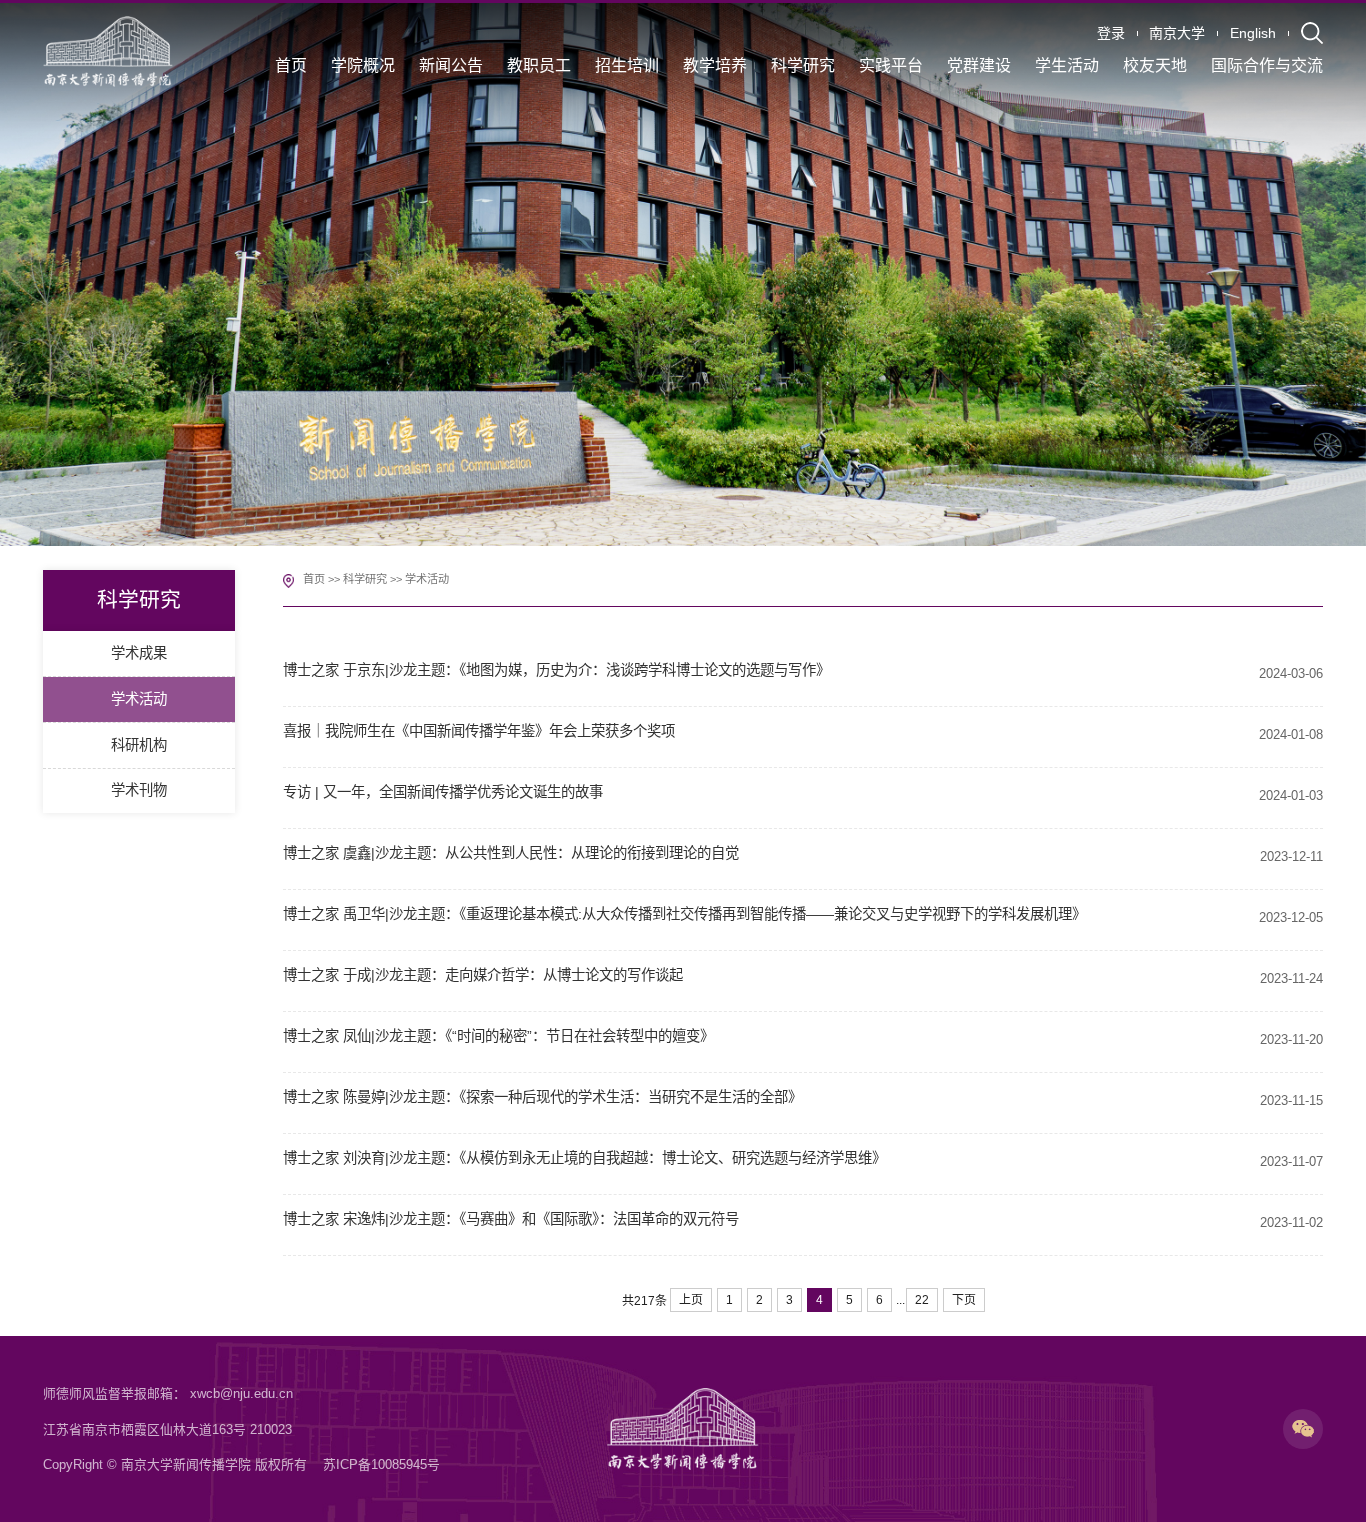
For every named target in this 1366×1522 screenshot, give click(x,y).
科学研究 (365, 579)
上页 (691, 1300)
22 (922, 1300)
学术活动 (427, 579)
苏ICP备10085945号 (381, 1464)
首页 (314, 579)
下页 (964, 1300)
